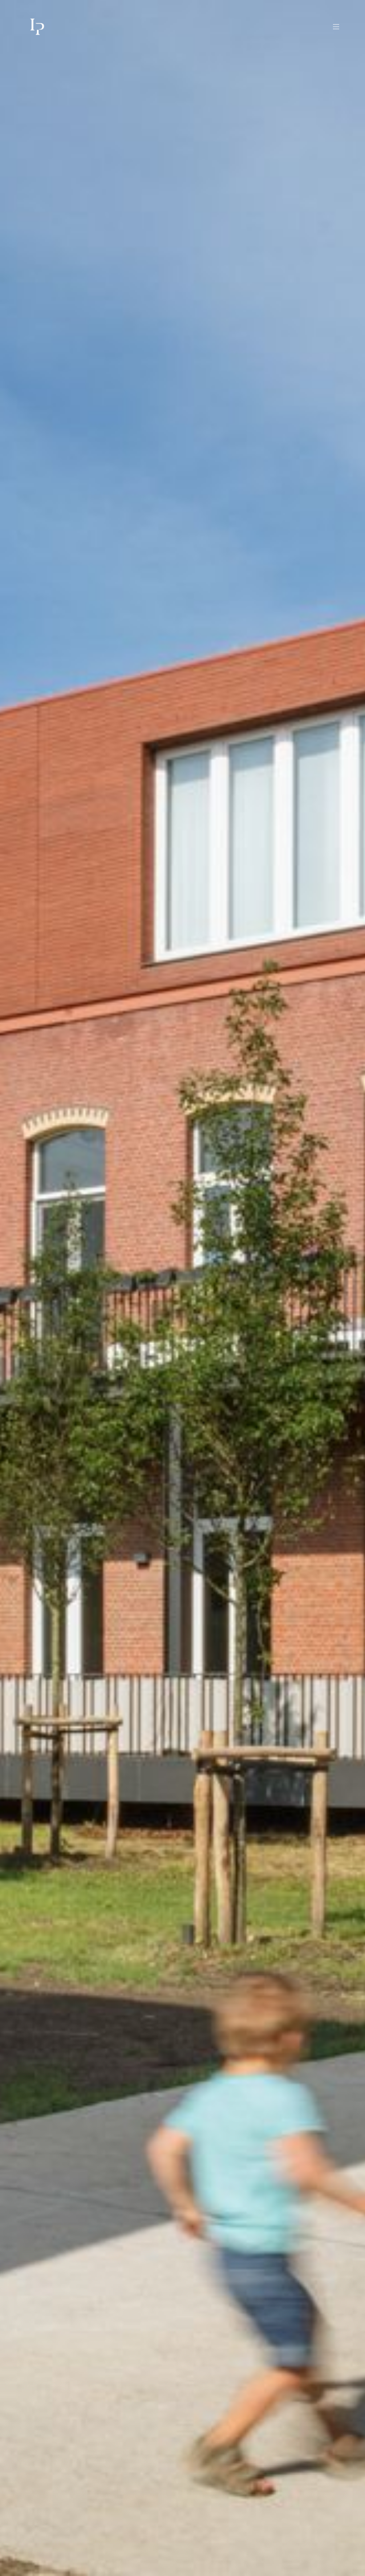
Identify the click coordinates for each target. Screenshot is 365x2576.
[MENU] (332, 27)
